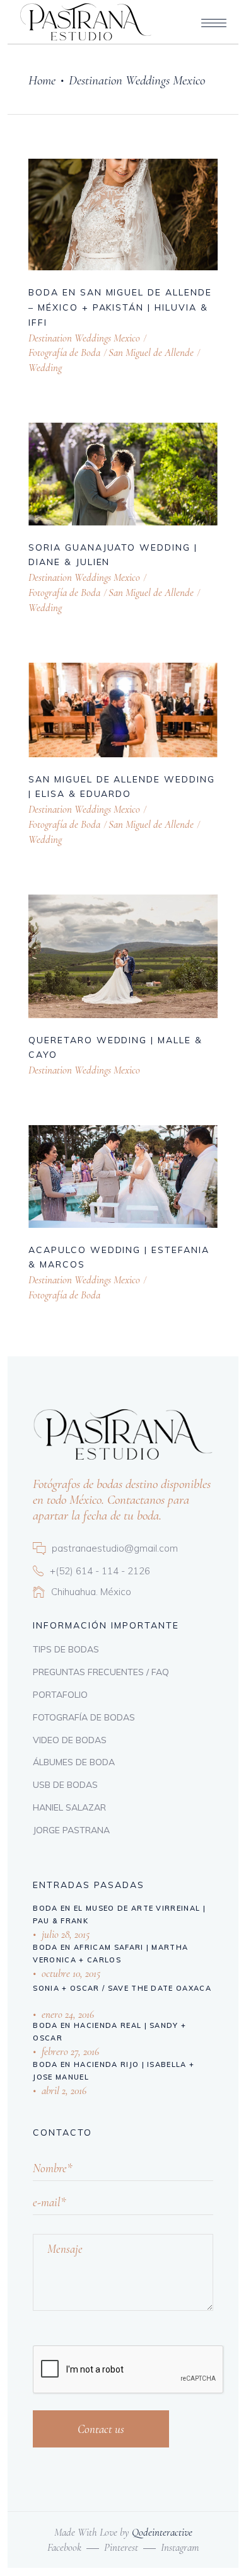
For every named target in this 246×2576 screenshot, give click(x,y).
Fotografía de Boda (64, 352)
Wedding (45, 368)
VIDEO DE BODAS (70, 1740)
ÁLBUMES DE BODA (74, 1762)
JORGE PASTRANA (71, 1830)
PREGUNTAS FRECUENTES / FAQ (101, 1672)
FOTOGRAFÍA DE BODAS (84, 1717)
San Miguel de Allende (151, 352)
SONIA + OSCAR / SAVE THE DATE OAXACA (122, 1988)
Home (42, 80)
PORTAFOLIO (60, 1695)
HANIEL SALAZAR (69, 1807)
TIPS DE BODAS (66, 1649)
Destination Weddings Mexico (84, 338)
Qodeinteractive (162, 2532)
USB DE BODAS (65, 1785)
